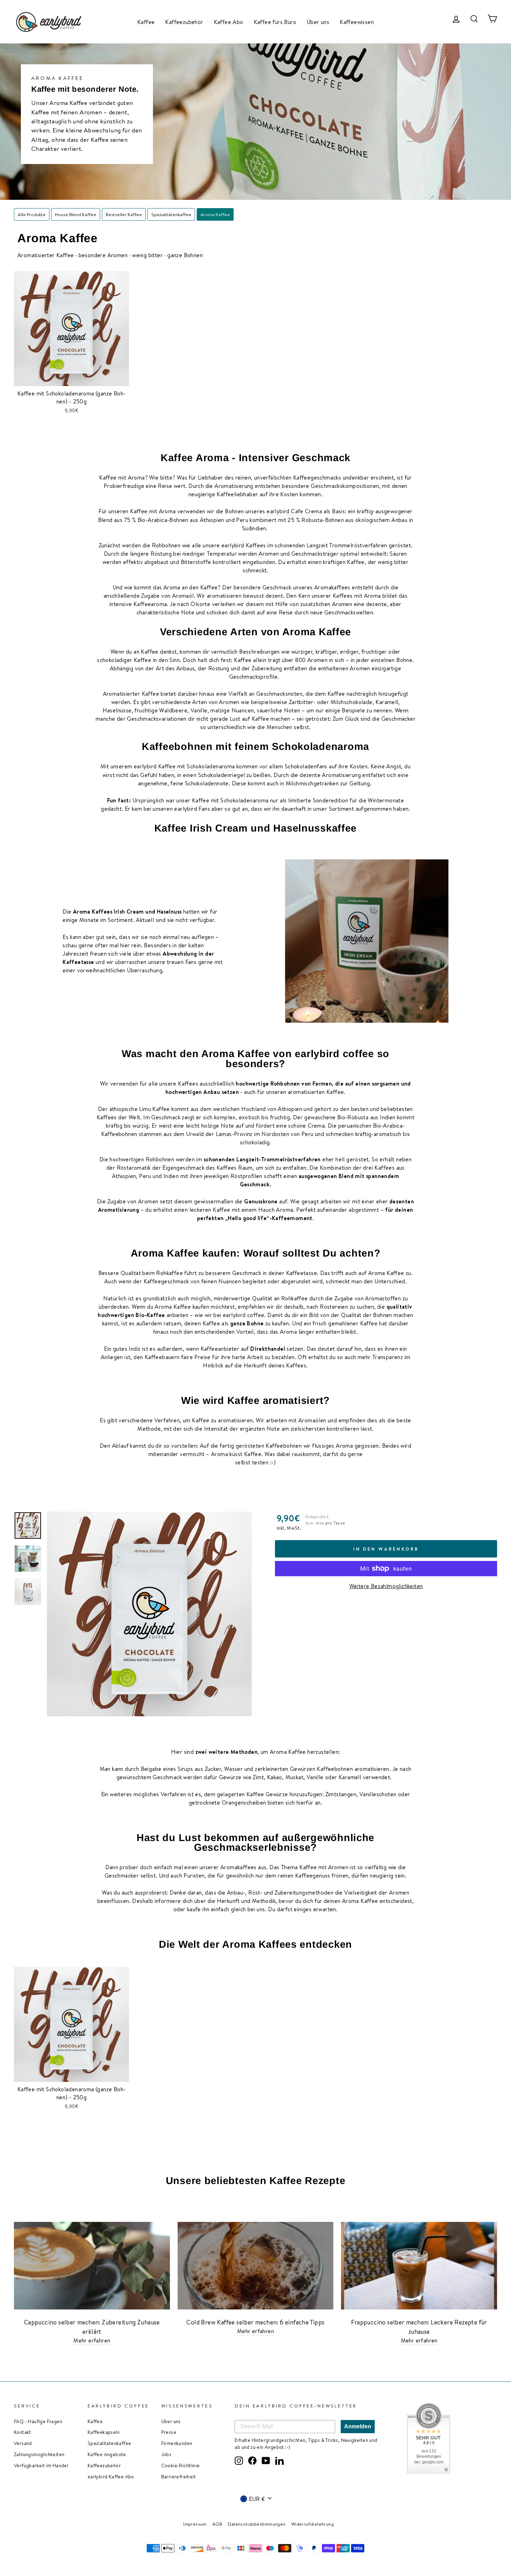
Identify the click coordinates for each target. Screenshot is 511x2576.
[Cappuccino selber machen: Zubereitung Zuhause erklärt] (92, 2266)
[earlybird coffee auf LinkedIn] (279, 2460)
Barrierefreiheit (179, 2476)
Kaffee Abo (229, 22)
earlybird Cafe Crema (294, 511)
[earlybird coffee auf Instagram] (239, 2460)
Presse (169, 2432)
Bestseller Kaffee (124, 214)
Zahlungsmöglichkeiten (39, 2454)
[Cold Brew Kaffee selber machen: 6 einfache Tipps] (256, 2266)
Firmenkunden (177, 2443)
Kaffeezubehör (184, 22)
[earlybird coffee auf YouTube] (266, 2460)
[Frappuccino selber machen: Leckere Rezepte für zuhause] (419, 2266)
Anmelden (358, 2426)
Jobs (167, 2454)
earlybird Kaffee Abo (111, 2476)
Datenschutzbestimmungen (257, 2524)
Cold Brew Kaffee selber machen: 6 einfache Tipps (255, 2322)
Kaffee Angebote (107, 2454)
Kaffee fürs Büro (275, 22)
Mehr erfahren (92, 2340)
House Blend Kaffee (76, 214)
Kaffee (146, 22)
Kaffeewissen (357, 22)
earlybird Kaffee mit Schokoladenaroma (184, 766)
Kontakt (23, 2432)
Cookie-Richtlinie (181, 2465)
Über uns (318, 22)
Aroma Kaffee (215, 214)
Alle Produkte (32, 214)
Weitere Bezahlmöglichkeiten (386, 1586)
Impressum (195, 2524)
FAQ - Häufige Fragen (38, 2421)
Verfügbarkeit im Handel (41, 2465)
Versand (23, 2443)
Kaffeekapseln (104, 2432)
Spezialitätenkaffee (171, 214)
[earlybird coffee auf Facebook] (252, 2460)
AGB (217, 2524)
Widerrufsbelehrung (313, 2524)
